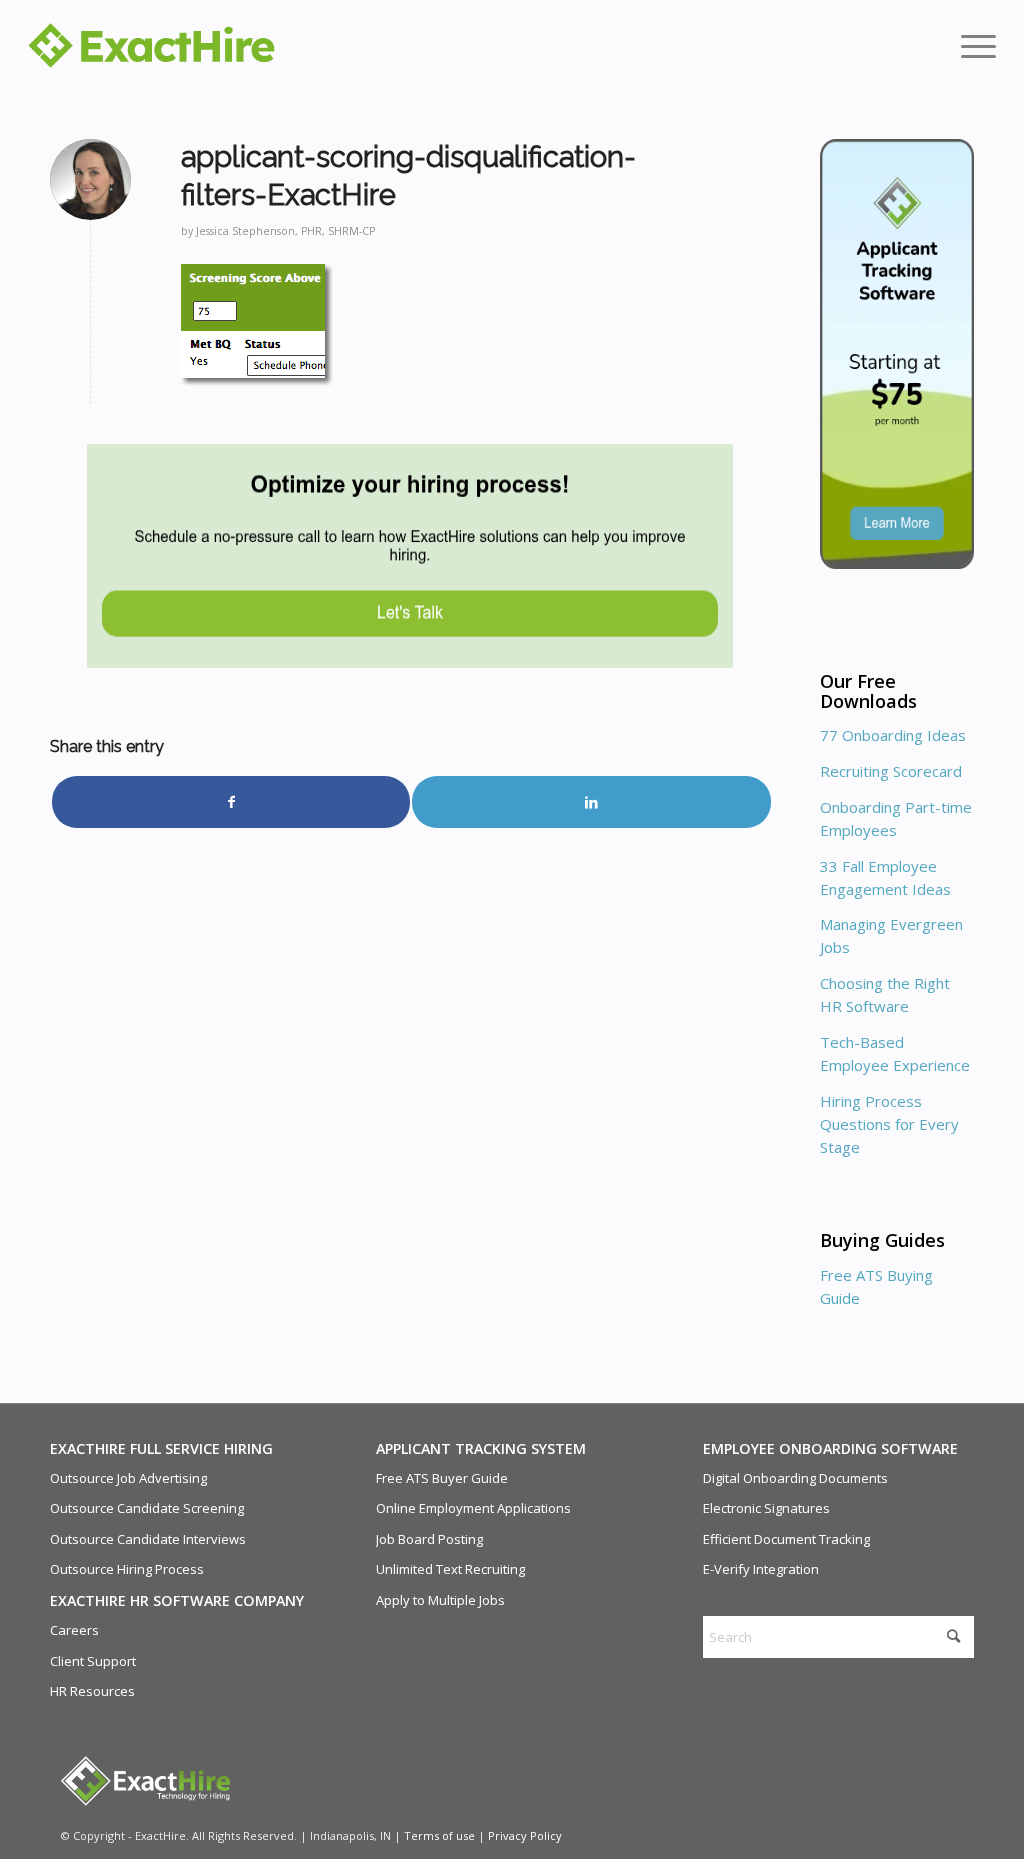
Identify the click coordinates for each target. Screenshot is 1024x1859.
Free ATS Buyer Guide (442, 1478)
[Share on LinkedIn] (591, 802)
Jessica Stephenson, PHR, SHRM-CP (285, 231)
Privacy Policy (525, 1835)
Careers (74, 1630)
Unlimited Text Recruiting (450, 1569)
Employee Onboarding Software (830, 1448)
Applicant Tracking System (481, 1448)
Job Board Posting (429, 1539)
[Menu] (972, 45)
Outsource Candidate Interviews (148, 1539)
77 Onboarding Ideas (893, 735)
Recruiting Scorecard (891, 771)
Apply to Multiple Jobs (440, 1600)
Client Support (93, 1661)
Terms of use (439, 1835)
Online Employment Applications (473, 1508)
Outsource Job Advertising (128, 1478)
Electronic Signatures (766, 1508)
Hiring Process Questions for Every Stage (889, 1124)
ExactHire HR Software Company (177, 1600)
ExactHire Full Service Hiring (161, 1448)
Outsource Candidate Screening (147, 1508)
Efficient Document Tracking (786, 1539)
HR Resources (92, 1691)
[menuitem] (972, 45)
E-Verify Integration (761, 1569)
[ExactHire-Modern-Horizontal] (151, 45)
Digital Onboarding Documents (795, 1478)
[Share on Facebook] (231, 802)
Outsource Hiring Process (127, 1569)
